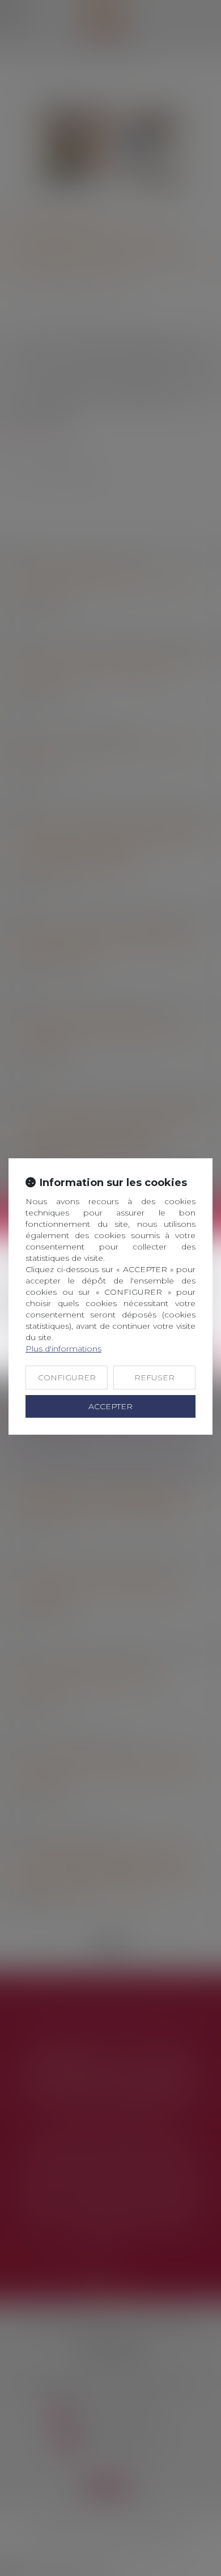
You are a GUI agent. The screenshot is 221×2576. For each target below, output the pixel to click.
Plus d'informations (63, 1349)
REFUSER (154, 1377)
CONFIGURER (67, 1377)
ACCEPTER (110, 1406)
